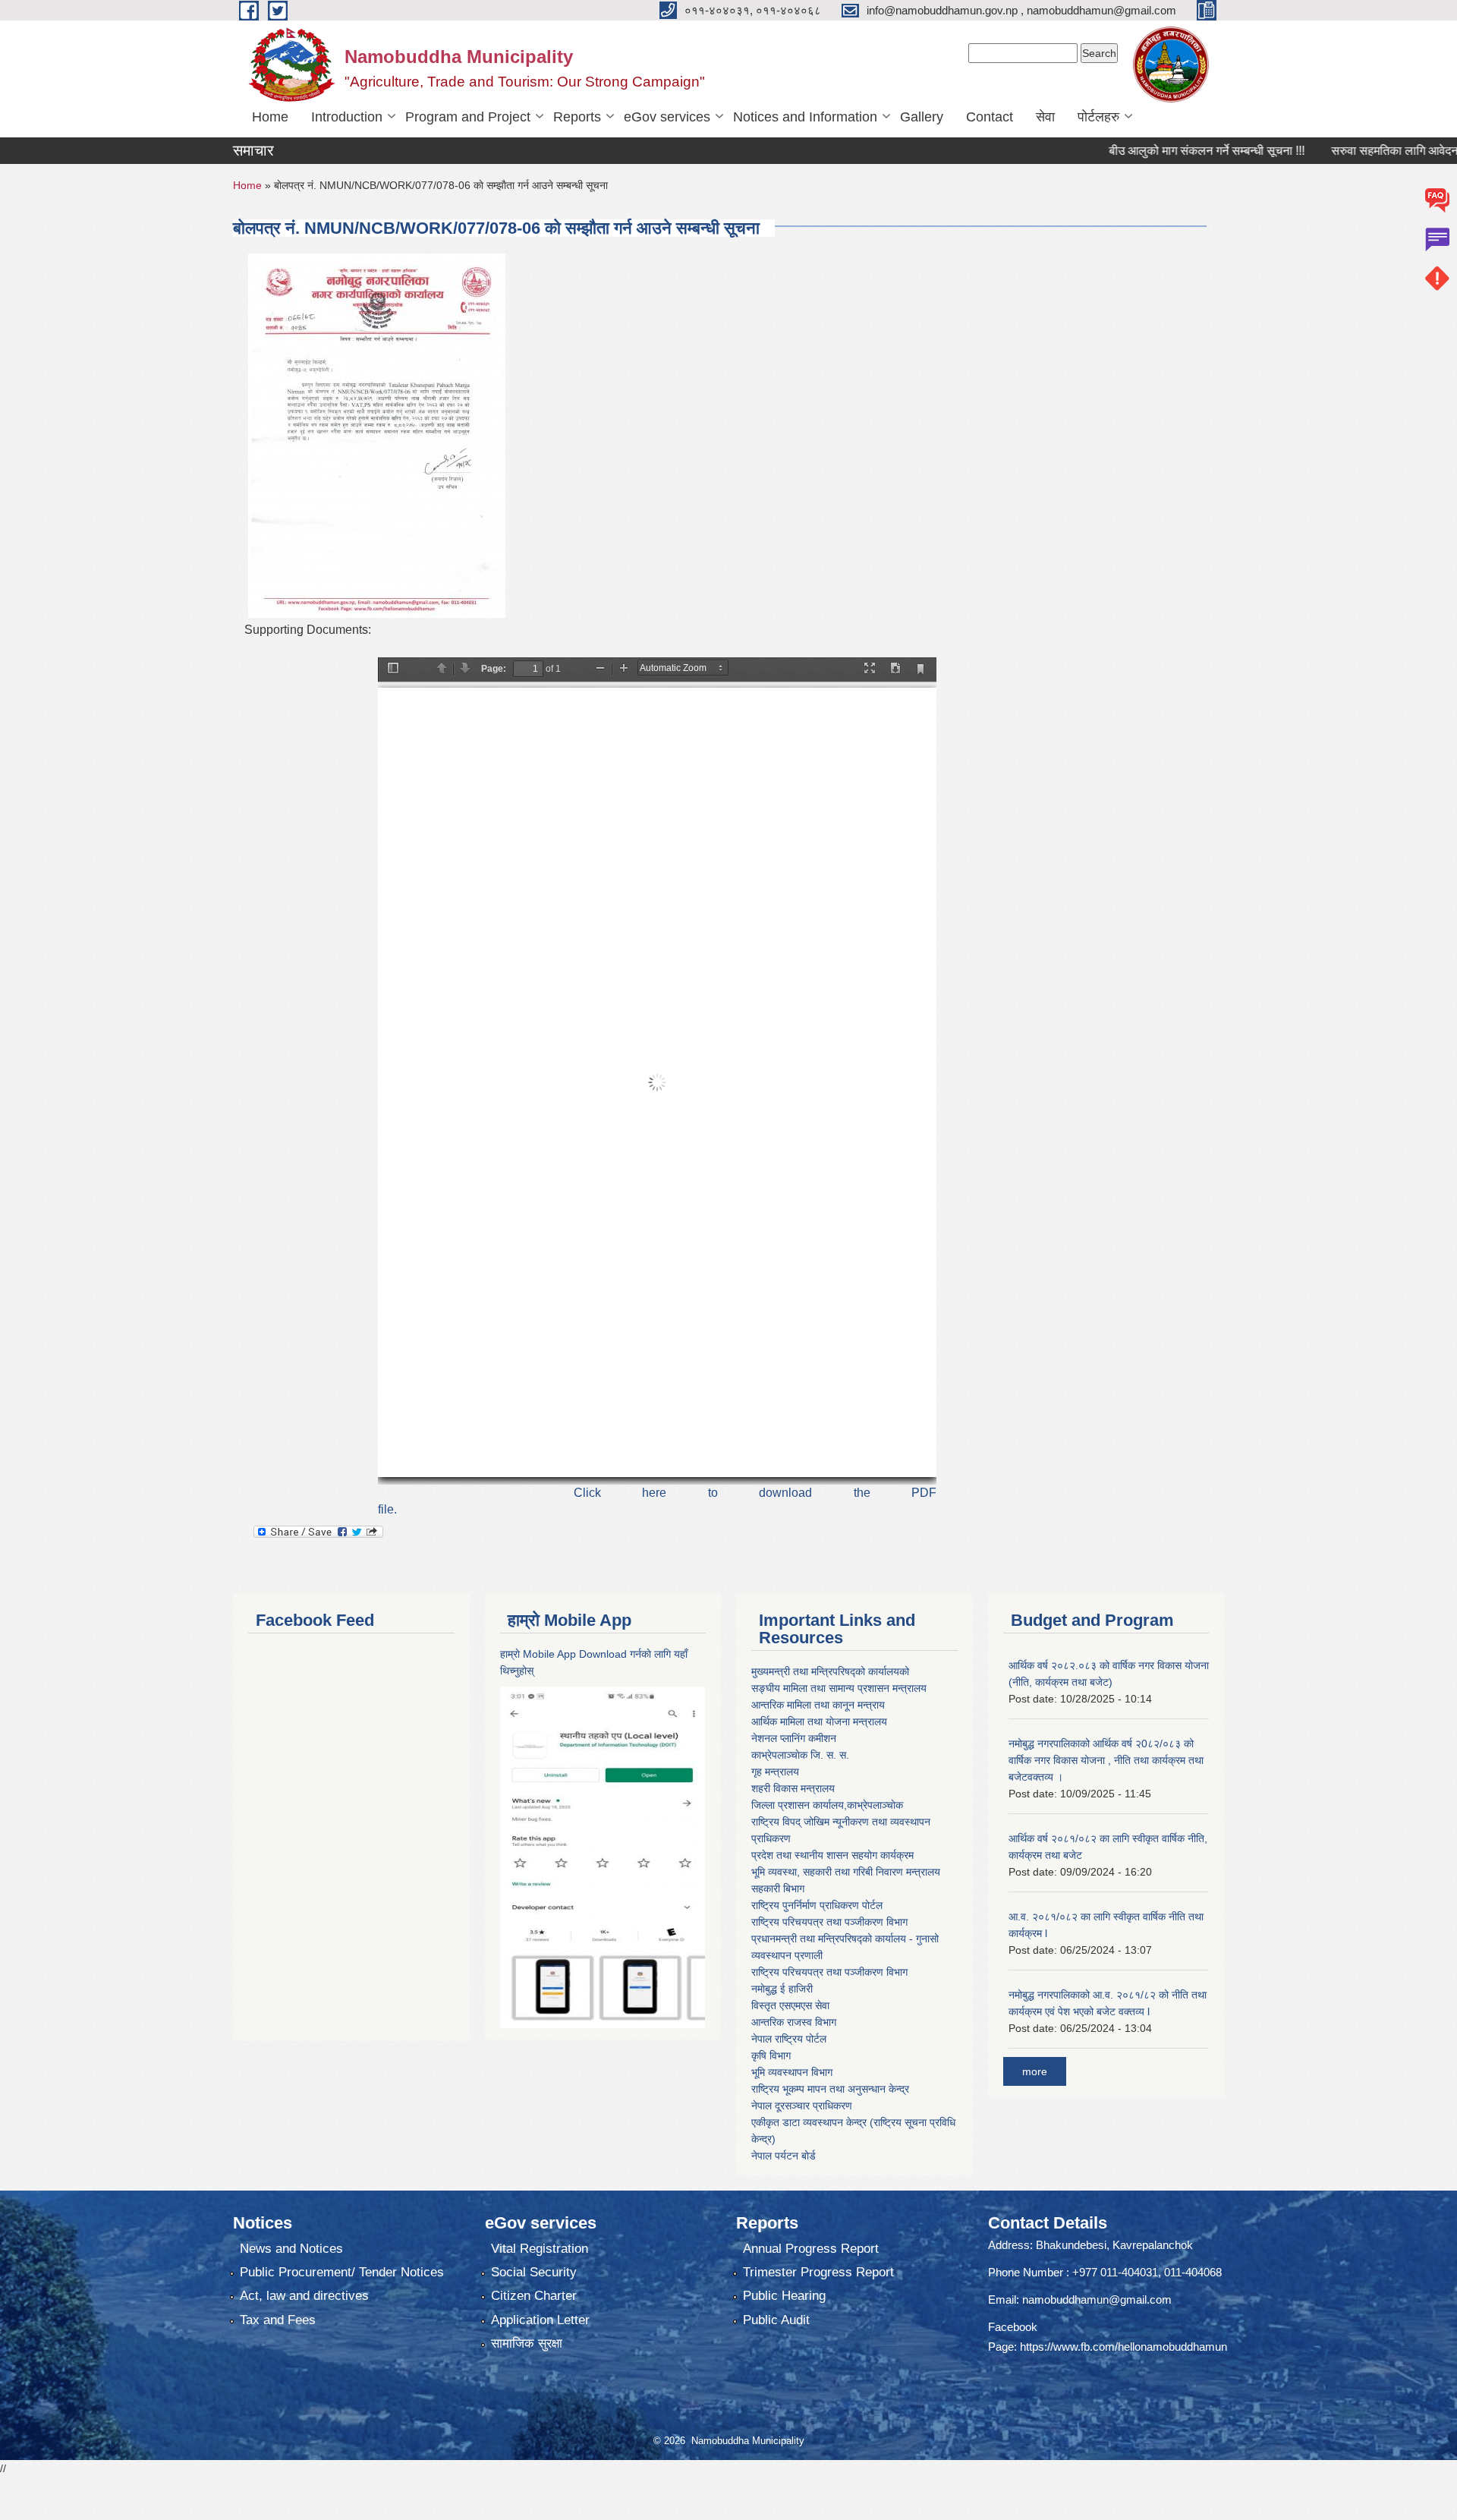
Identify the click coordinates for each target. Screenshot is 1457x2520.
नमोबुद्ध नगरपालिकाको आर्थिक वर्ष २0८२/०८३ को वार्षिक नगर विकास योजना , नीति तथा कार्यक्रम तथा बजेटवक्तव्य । (1106, 1760)
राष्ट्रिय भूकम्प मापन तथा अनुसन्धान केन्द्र (830, 2089)
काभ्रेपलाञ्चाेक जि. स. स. (800, 1755)
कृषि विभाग (771, 2055)
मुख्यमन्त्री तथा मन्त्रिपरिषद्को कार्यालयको (830, 1671)
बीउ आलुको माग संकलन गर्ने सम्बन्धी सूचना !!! (1144, 151)
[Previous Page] (442, 669)
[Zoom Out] (600, 669)
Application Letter (540, 2320)
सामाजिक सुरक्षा (527, 2344)
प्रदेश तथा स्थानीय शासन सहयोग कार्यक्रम (832, 1855)
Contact (990, 117)
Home (270, 117)
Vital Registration (540, 2249)
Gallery (922, 117)
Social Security (534, 2272)
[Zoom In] (624, 669)
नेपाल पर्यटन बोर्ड (784, 2156)
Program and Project (468, 117)
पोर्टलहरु (1098, 117)
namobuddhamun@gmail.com (1097, 2299)
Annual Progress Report (811, 2249)
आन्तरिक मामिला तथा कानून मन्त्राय (818, 1705)
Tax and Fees (278, 2320)
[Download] (895, 669)
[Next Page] (465, 669)
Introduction (347, 117)
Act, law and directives (304, 2296)
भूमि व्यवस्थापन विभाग (792, 2072)
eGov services (667, 117)
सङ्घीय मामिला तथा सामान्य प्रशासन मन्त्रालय (839, 1688)
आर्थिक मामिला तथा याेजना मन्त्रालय (819, 1721)
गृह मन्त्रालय (775, 1772)
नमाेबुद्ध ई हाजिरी (782, 1989)
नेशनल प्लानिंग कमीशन (794, 1738)
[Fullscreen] (870, 669)
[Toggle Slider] (393, 669)
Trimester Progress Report (818, 2272)
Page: (494, 669)
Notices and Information (805, 117)
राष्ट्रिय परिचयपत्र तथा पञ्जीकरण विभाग (829, 1922)
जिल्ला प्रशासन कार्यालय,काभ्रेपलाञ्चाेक (827, 1805)
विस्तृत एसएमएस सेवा (790, 2005)
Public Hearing (784, 2296)
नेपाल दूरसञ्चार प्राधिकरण (802, 2106)
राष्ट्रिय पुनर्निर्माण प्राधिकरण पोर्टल (817, 1905)
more (1035, 2071)
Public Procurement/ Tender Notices (342, 2272)
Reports (577, 117)
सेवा (1045, 117)
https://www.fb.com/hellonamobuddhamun (1123, 2347)
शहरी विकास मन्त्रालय (793, 1788)
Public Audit (776, 2320)
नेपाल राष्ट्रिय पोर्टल (789, 2039)
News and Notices (291, 2249)
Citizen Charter (534, 2296)
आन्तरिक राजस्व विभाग (794, 2022)
